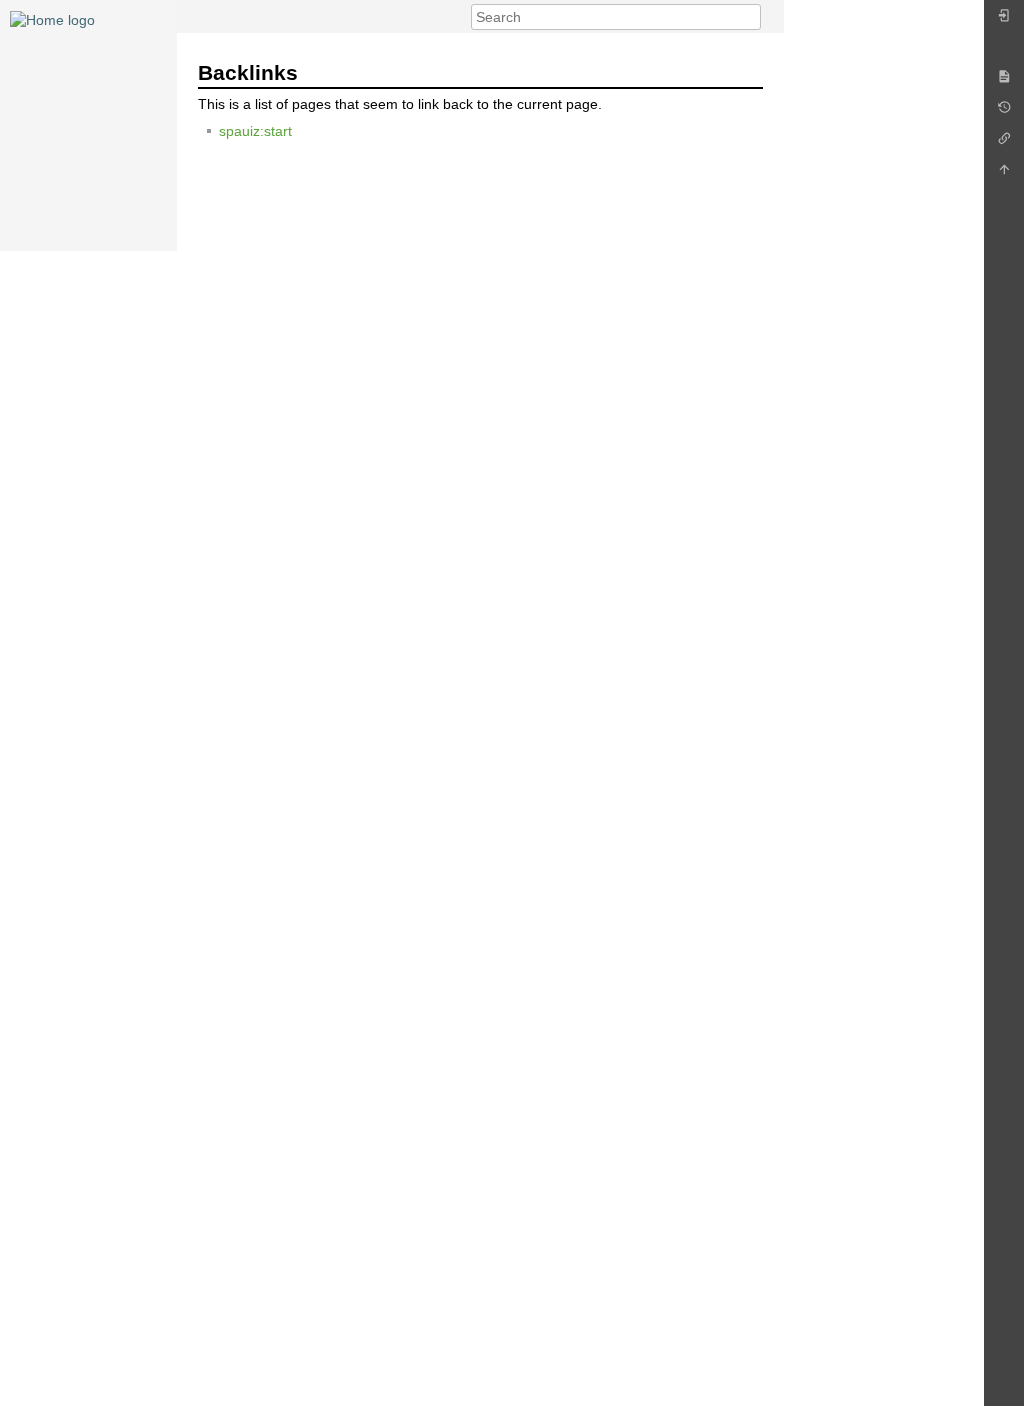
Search (750, 17)
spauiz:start (255, 131)
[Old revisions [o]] (1004, 112)
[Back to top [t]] (1004, 174)
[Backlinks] (1004, 143)
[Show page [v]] (1004, 81)
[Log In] (1004, 20)
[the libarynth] (52, 19)
